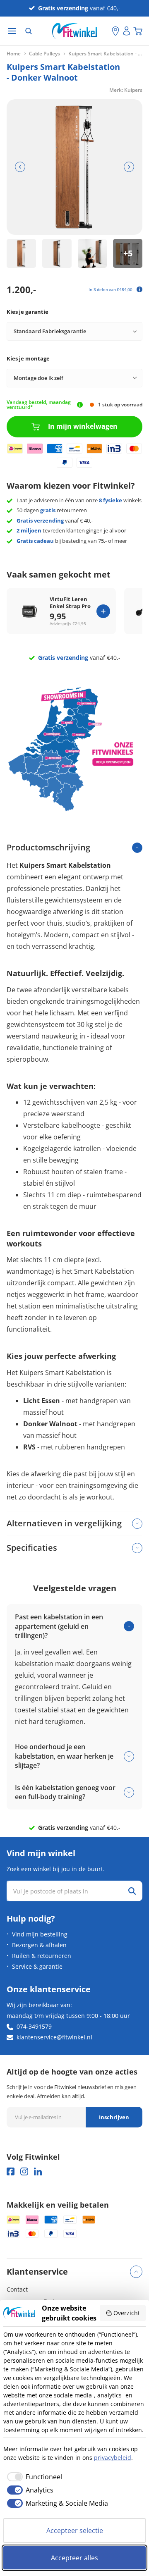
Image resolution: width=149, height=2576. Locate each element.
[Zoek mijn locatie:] (106, 31)
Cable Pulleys (44, 54)
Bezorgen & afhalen (39, 1945)
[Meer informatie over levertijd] (80, 405)
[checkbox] (33, 2477)
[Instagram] (24, 2171)
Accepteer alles (74, 2558)
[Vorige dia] (20, 167)
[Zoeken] (29, 31)
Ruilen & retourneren (42, 1956)
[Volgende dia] (129, 167)
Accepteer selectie (75, 2531)
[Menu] (12, 31)
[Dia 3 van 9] (93, 254)
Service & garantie (37, 1966)
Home (14, 54)
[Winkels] (115, 31)
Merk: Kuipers (126, 90)
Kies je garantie (28, 312)
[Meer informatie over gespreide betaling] (139, 289)
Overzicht (127, 2313)
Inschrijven (114, 2117)
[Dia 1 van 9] (21, 254)
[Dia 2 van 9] (57, 254)
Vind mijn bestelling (40, 1934)
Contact (17, 2289)
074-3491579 (34, 2026)
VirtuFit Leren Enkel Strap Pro (70, 603)
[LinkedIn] (38, 2171)
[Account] (127, 31)
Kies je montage (28, 358)
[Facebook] (11, 2171)
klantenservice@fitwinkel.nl (54, 2037)
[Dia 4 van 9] (128, 254)
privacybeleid (113, 2458)
